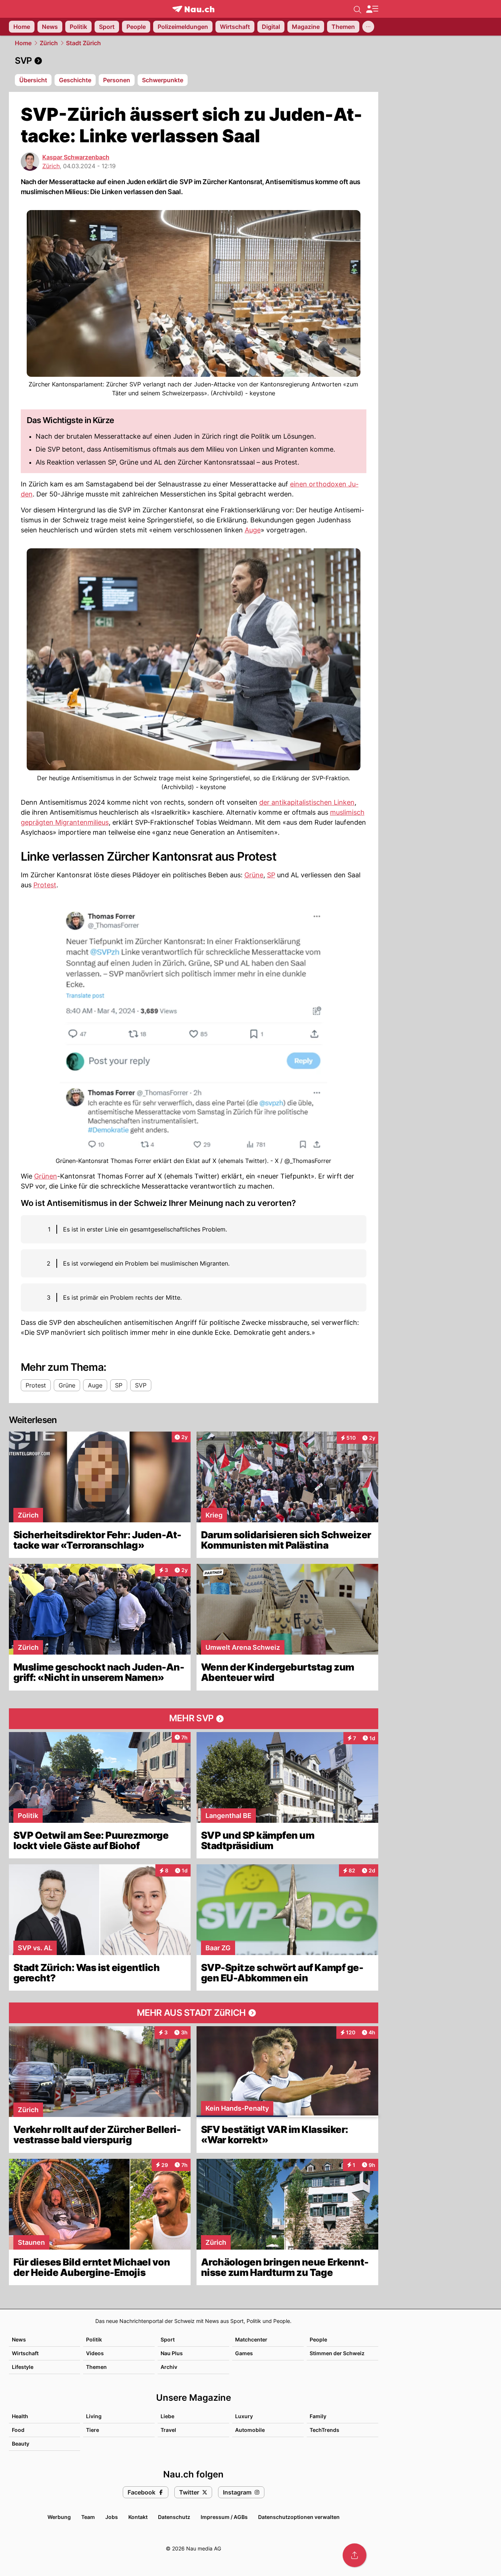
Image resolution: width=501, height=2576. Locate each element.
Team (88, 2517)
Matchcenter (251, 2339)
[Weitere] (368, 27)
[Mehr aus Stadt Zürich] (194, 2013)
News (19, 2339)
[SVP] (194, 61)
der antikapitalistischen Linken (307, 802)
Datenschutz (174, 2517)
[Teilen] (355, 2555)
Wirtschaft (25, 2353)
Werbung (59, 2517)
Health (20, 2416)
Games (244, 2353)
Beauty (21, 2444)
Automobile (250, 2430)
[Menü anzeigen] (372, 9)
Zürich (49, 43)
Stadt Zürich (83, 43)
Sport (168, 2339)
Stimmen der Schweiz (337, 2353)
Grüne (254, 875)
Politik (94, 2339)
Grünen (46, 1176)
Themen (96, 2367)
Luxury (244, 2416)
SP (271, 875)
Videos (95, 2353)
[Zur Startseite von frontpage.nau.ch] (193, 9)
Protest (45, 885)
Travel (168, 2430)
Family (318, 2416)
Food (18, 2430)
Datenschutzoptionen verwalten (299, 2517)
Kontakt (138, 2517)
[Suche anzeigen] (357, 9)
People (318, 2339)
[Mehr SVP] (194, 1719)
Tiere (93, 2430)
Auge (253, 530)
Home (23, 43)
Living (94, 2416)
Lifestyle (23, 2367)
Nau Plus (172, 2353)
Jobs (112, 2517)
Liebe (167, 2416)
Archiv (169, 2367)
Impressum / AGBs (224, 2517)
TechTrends (324, 2430)
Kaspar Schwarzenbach (76, 157)
